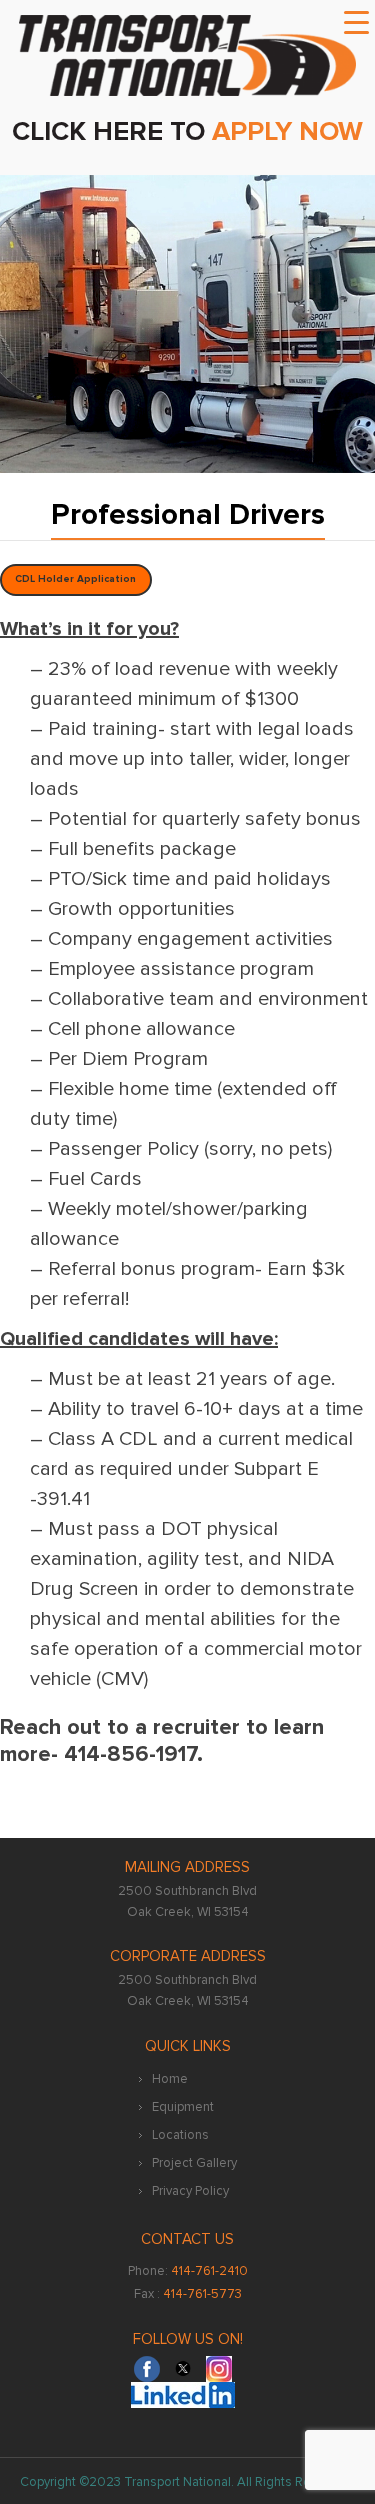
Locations (180, 2135)
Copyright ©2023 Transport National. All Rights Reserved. (187, 2482)
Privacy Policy (190, 2191)
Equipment (183, 2107)
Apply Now (287, 131)
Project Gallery (194, 2163)
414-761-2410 (209, 2271)
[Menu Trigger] (356, 23)
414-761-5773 (202, 2294)
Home (170, 2079)
